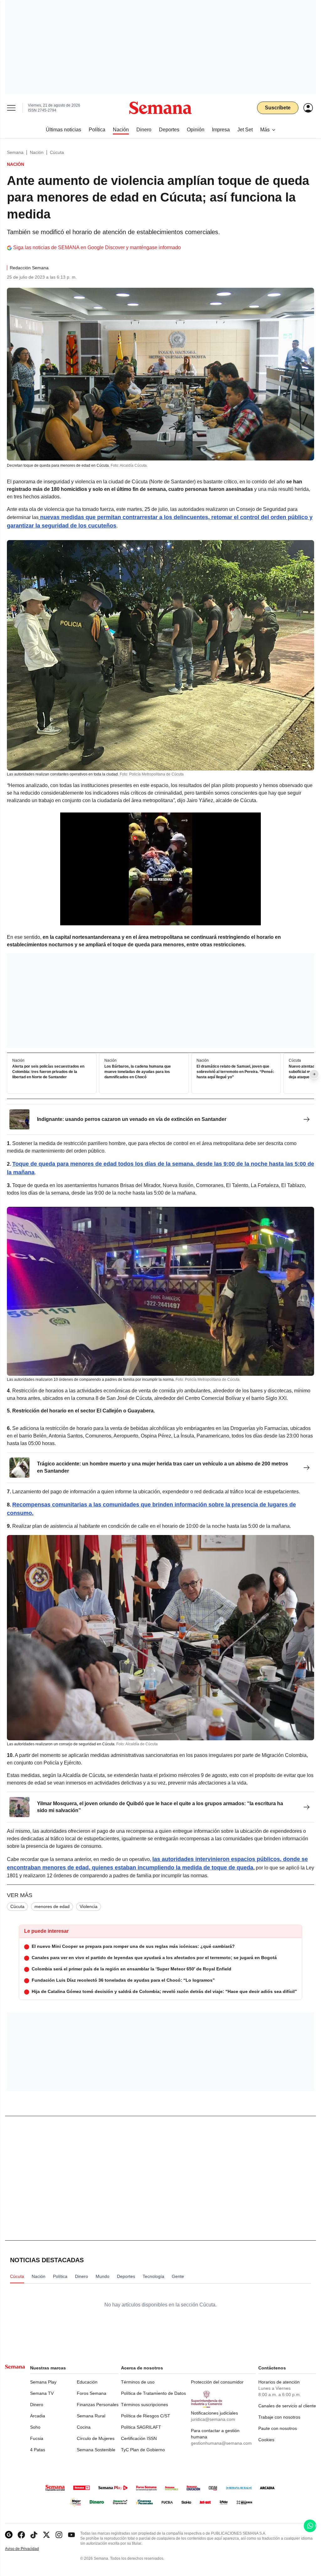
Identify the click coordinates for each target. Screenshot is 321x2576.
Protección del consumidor (217, 2382)
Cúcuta (57, 152)
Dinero (37, 2405)
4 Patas (38, 2450)
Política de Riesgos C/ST (146, 2416)
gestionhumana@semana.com (221, 2443)
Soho (35, 2427)
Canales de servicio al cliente (287, 2406)
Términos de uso (138, 2382)
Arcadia (38, 2416)
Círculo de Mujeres (96, 2438)
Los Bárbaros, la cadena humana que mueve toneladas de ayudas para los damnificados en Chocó (138, 1072)
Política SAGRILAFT (141, 2427)
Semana (15, 152)
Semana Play (43, 2382)
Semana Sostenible (96, 2450)
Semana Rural (91, 2416)
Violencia (89, 1906)
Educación (87, 2382)
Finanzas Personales (98, 2405)
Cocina (84, 2427)
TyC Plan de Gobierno (143, 2450)
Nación (37, 152)
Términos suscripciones (145, 2405)
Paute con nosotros (278, 2428)
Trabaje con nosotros (279, 2417)
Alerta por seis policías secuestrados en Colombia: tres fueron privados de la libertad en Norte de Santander (48, 1072)
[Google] (9, 2535)
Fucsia (37, 2438)
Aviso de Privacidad (29, 2549)
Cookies (266, 2440)
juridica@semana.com (213, 2419)
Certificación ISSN (139, 2438)
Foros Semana (92, 2393)
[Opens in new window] (21, 2535)
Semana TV (42, 2393)
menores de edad (52, 1906)
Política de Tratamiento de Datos (153, 2393)
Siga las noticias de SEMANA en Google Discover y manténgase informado (97, 247)
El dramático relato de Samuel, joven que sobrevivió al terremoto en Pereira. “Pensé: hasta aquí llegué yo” (235, 1072)
